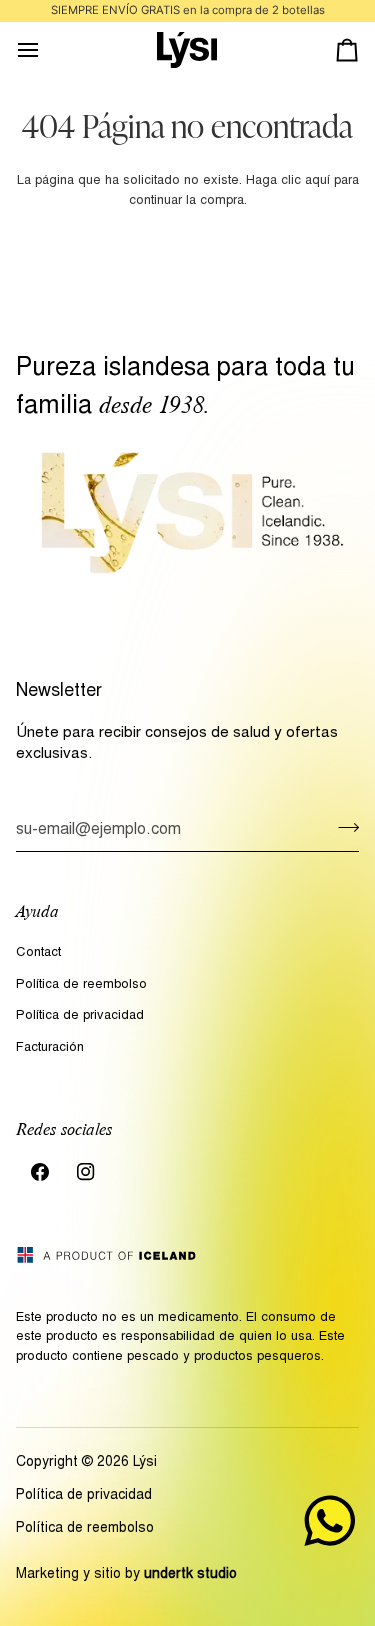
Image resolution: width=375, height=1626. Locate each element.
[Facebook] (40, 1172)
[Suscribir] (342, 828)
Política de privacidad (80, 1016)
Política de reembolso (81, 985)
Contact (38, 953)
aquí (317, 181)
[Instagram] (86, 1172)
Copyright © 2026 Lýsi (86, 1463)
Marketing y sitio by (126, 1575)
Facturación (50, 1048)
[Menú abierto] (46, 50)
